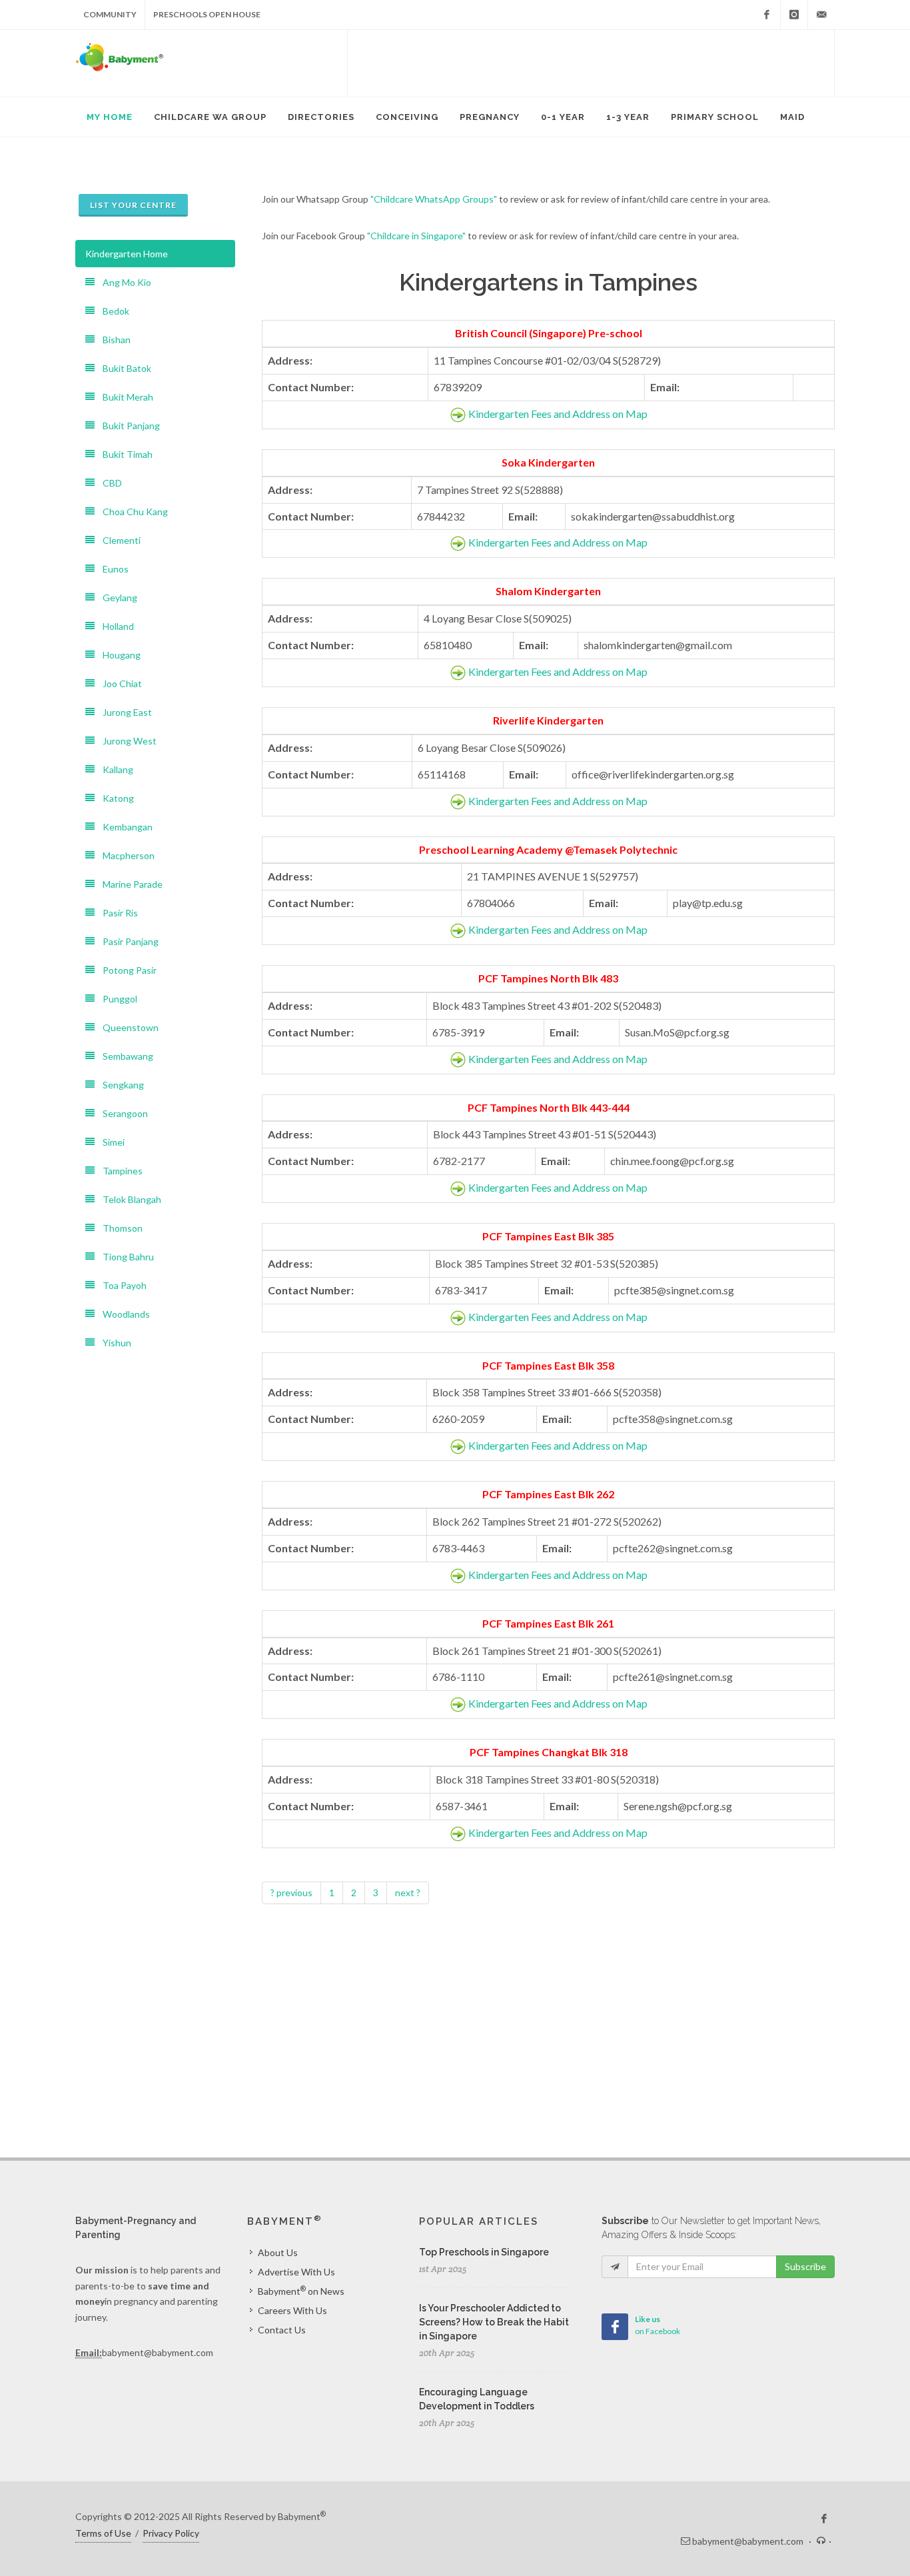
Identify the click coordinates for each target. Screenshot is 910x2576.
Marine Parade (129, 884)
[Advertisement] (591, 63)
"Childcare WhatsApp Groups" (434, 199)
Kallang (114, 769)
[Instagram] (794, 15)
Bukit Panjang (127, 426)
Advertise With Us (296, 2272)
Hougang (118, 655)
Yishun (113, 1343)
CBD (108, 483)
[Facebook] (767, 15)
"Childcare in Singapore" (416, 236)
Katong (114, 798)
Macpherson (125, 855)
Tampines (119, 1171)
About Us (278, 2252)
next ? (408, 1893)
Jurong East (123, 712)
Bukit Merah (124, 397)
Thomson (119, 1228)
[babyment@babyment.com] (821, 15)
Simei (110, 1142)
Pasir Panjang (127, 941)
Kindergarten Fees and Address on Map (558, 414)
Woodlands (122, 1314)
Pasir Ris (116, 913)
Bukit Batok (123, 368)
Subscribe (805, 2266)
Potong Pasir (126, 970)
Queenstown (127, 1027)
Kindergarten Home (127, 254)
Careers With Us (292, 2310)
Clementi (118, 540)
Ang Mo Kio (123, 282)
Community (110, 14)
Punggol (116, 999)
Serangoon (121, 1113)
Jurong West (126, 741)
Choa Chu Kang (131, 512)
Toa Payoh (121, 1285)
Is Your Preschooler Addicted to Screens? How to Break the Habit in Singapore (494, 2322)
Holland (114, 626)
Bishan (113, 340)
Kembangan (124, 827)
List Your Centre (133, 205)
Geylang (116, 598)
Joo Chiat (118, 683)
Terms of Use (103, 2533)
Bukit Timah (124, 454)
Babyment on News (301, 2291)
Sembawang (124, 1056)
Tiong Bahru (124, 1257)
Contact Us (282, 2330)
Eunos (112, 569)
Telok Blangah (128, 1199)
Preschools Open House (207, 14)
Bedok (112, 311)
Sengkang (119, 1085)
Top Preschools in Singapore (484, 2252)
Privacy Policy (171, 2533)
